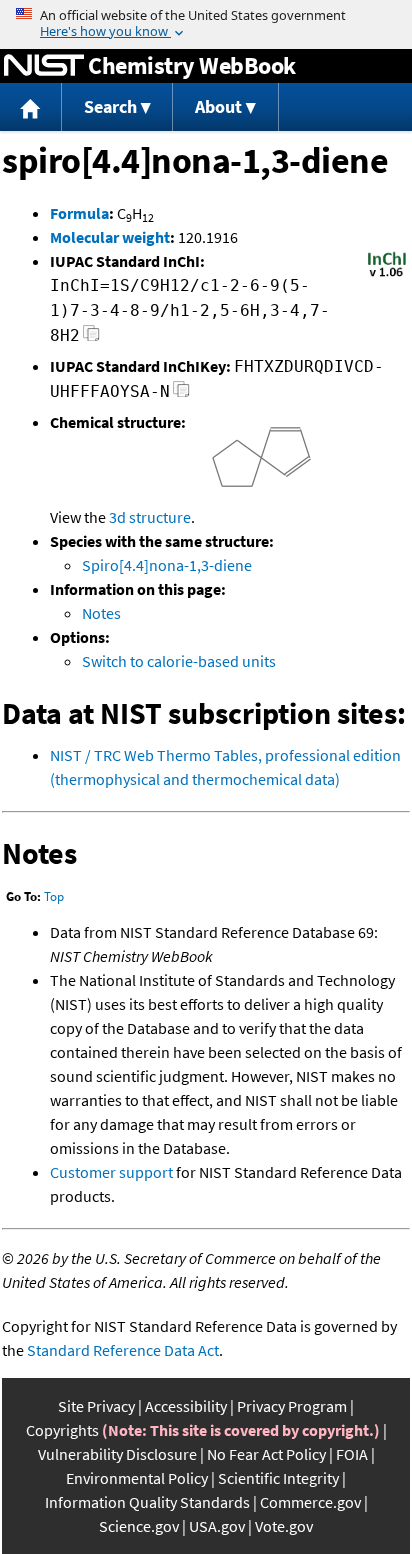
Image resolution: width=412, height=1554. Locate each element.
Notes (101, 613)
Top (54, 896)
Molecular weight (110, 237)
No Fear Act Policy (266, 1454)
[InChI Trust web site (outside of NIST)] (387, 275)
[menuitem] (31, 107)
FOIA (352, 1454)
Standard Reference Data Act (123, 1350)
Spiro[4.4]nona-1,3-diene (167, 565)
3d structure (150, 517)
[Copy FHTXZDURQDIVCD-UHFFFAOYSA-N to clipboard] (181, 394)
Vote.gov (284, 1526)
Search (110, 106)
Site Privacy (96, 1406)
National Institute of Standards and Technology (44, 66)
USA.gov (217, 1526)
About (218, 106)
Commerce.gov (310, 1502)
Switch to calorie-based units (179, 661)
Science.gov (139, 1526)
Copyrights (62, 1430)
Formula (79, 213)
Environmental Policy (137, 1478)
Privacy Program (292, 1406)
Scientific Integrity (278, 1478)
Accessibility (186, 1406)
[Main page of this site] (31, 107)
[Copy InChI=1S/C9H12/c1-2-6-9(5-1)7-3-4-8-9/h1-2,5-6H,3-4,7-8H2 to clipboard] (91, 338)
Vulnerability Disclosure (117, 1454)
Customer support (111, 1172)
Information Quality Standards (147, 1502)
